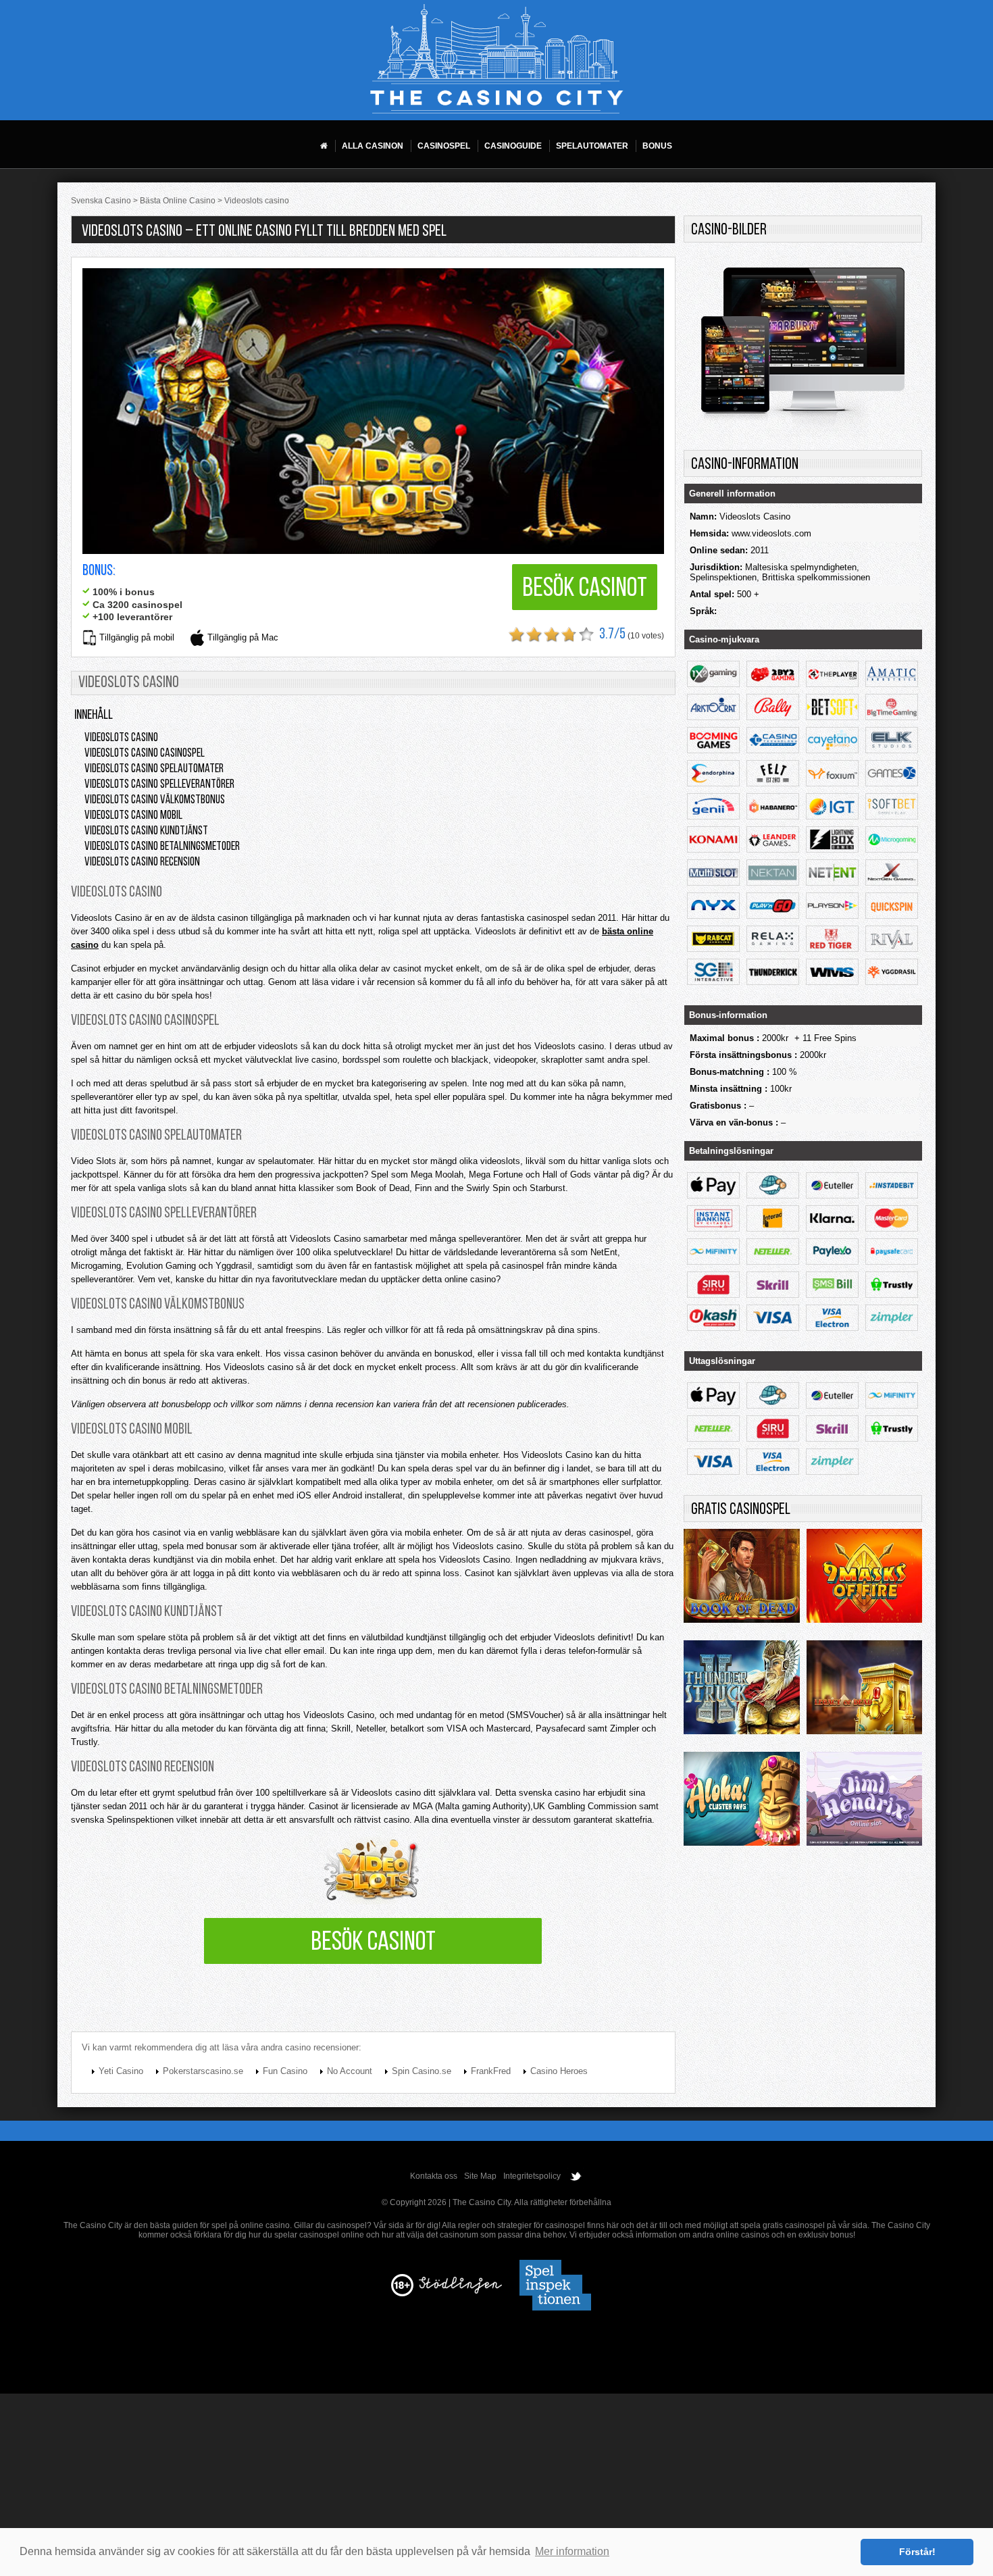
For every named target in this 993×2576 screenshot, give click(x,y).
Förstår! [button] (917, 2552)
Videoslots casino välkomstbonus (155, 801)
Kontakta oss (434, 2176)
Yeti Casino (121, 2071)
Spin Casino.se (422, 2071)
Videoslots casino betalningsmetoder (162, 847)
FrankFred (491, 2071)
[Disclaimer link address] (460, 2291)
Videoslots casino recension (142, 863)
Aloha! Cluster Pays (741, 1802)
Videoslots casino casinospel (145, 754)
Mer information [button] (572, 2551)
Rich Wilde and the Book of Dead (741, 1580)
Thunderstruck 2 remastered (741, 1691)
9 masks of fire (864, 1580)
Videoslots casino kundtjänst (146, 832)
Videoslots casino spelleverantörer (159, 785)
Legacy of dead (864, 1691)
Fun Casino (285, 2071)
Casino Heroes (559, 2071)
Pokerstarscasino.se (203, 2071)
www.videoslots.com (771, 533)
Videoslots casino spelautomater (154, 769)
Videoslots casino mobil (133, 816)
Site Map (480, 2176)
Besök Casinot (585, 589)
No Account (350, 2071)
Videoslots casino (121, 738)
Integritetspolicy (532, 2176)
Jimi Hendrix (864, 1802)
